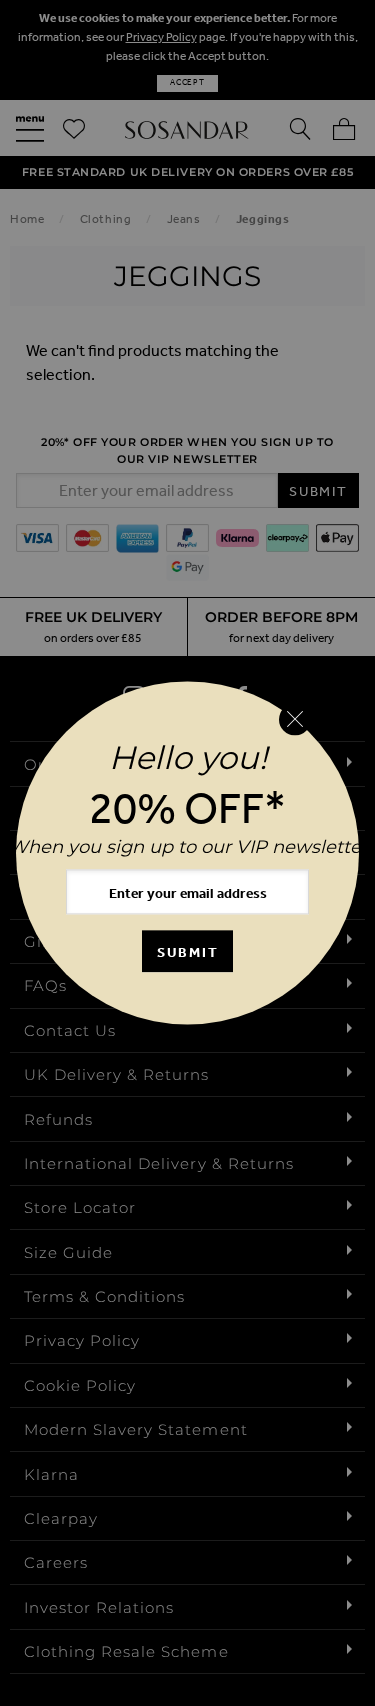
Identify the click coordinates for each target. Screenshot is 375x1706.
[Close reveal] (295, 719)
